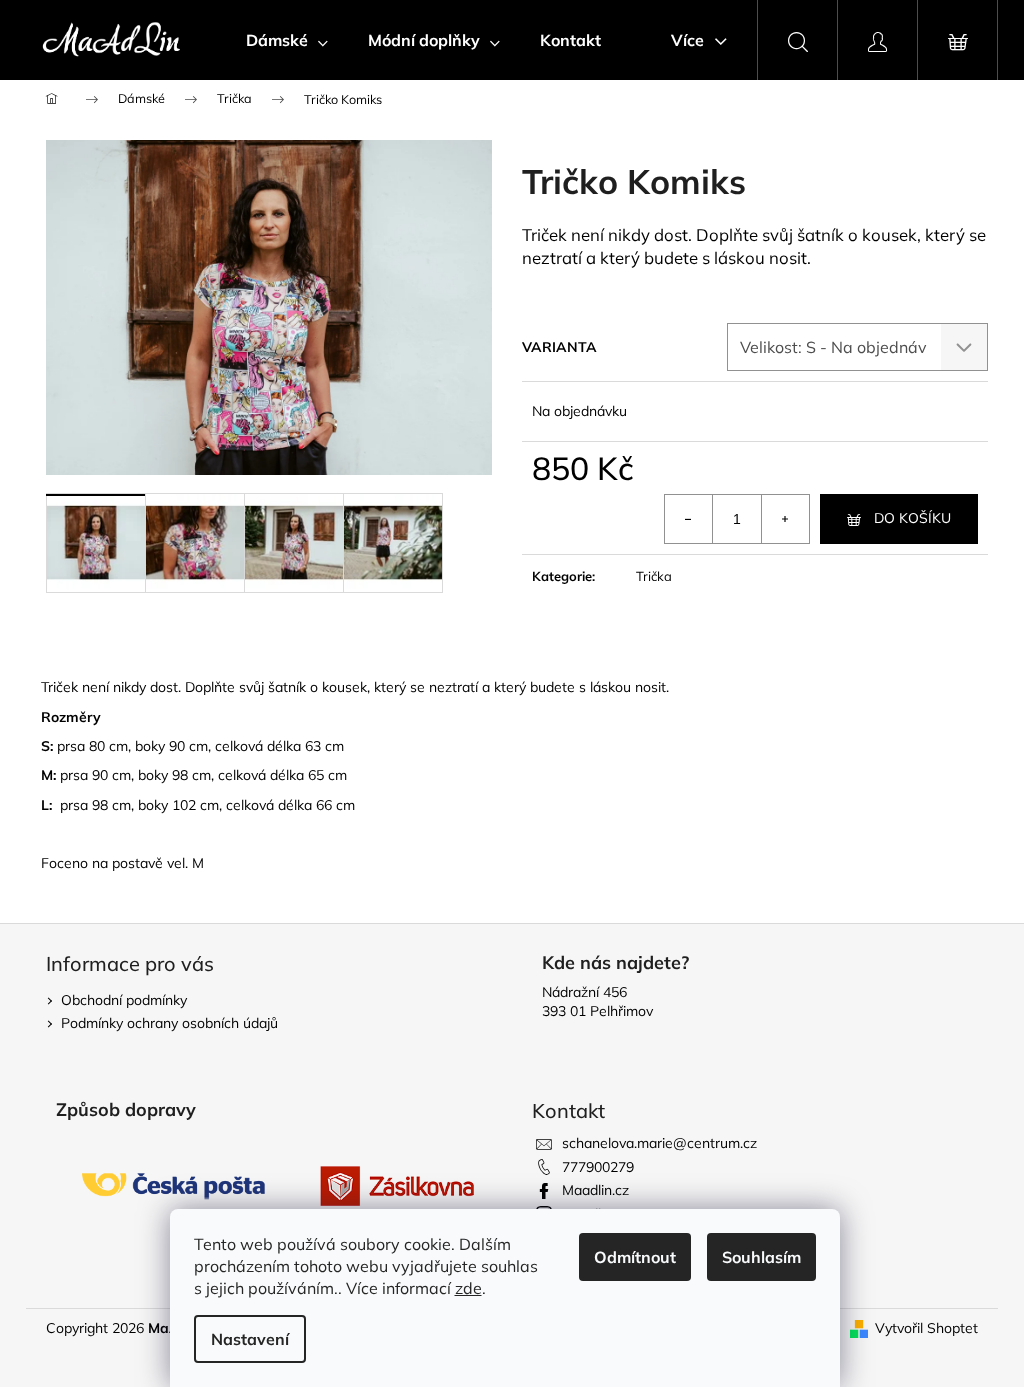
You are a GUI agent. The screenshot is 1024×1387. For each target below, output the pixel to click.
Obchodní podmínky (124, 1000)
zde (468, 1288)
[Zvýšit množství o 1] (785, 519)
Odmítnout (635, 1257)
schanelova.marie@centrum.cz (659, 1143)
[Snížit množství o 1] (689, 519)
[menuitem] (287, 40)
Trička (654, 576)
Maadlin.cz (595, 1190)
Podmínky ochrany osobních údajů (169, 1023)
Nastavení (250, 1339)
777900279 (598, 1167)
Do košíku (912, 518)
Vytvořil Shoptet (926, 1328)
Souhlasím (761, 1257)
